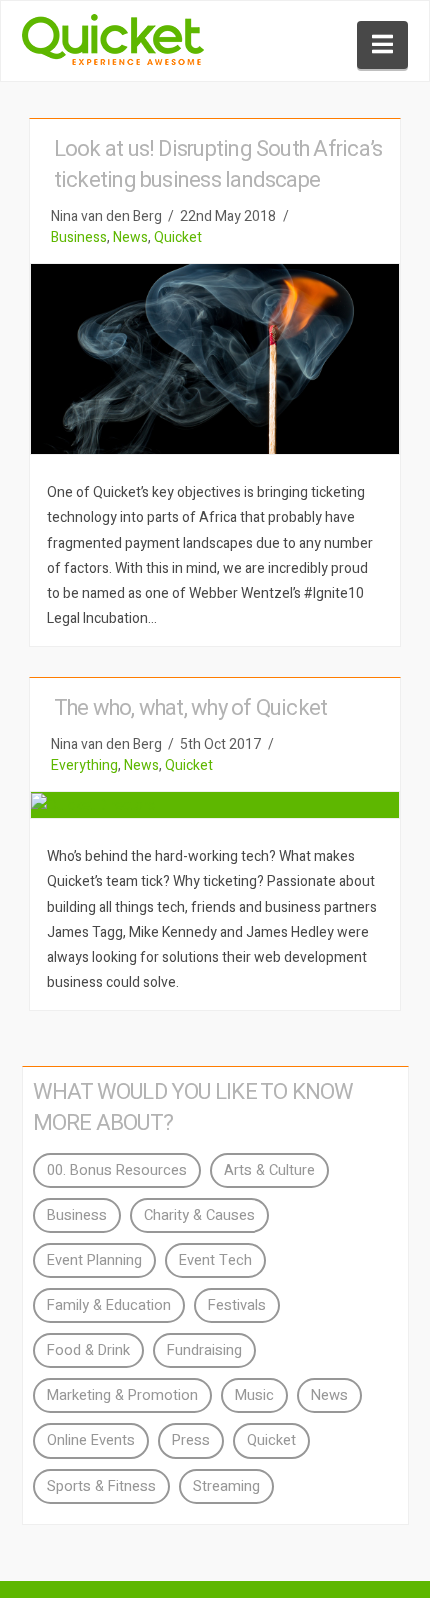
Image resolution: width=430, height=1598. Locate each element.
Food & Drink (88, 1350)
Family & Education (109, 1305)
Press (191, 1440)
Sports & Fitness (101, 1486)
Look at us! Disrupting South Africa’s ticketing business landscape (218, 164)
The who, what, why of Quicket (191, 708)
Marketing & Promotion (122, 1395)
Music (254, 1395)
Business (79, 237)
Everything (84, 765)
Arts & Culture (269, 1170)
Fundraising (204, 1350)
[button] (382, 45)
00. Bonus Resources (117, 1170)
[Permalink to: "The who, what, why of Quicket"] (215, 805)
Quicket (178, 237)
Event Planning (94, 1260)
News (130, 237)
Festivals (237, 1305)
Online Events (91, 1440)
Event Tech (215, 1260)
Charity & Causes (199, 1215)
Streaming (226, 1486)
